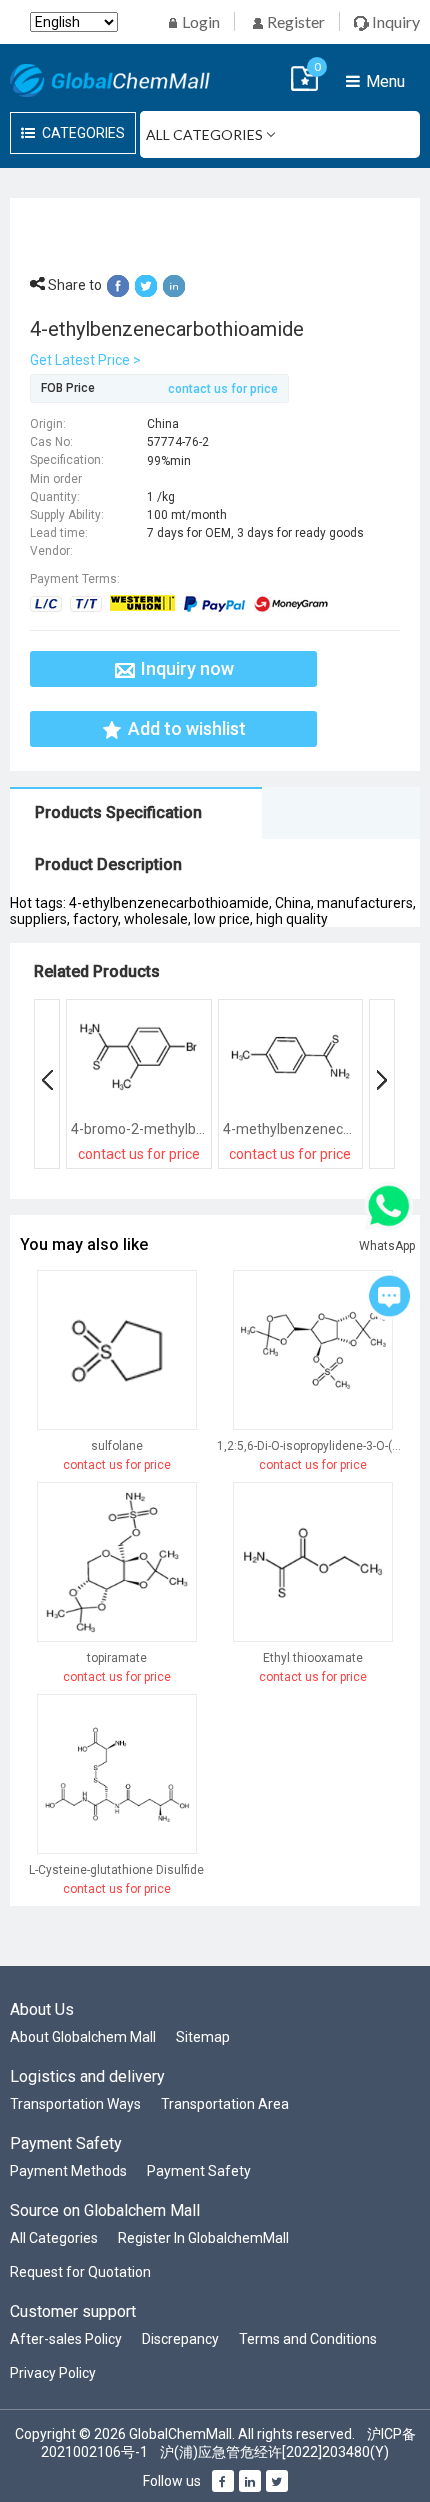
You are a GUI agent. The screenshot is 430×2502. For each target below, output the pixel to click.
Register (294, 21)
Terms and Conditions (308, 2339)
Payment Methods (68, 2171)
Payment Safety (199, 2171)
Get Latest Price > (85, 360)
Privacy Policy (53, 2373)
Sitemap (203, 2037)
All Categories (54, 2238)
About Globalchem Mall (83, 2037)
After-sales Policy (66, 2339)
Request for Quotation (80, 2272)
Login (199, 21)
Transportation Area (225, 2104)
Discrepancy (180, 2339)
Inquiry (394, 21)
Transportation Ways (75, 2104)
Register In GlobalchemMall (203, 2238)
